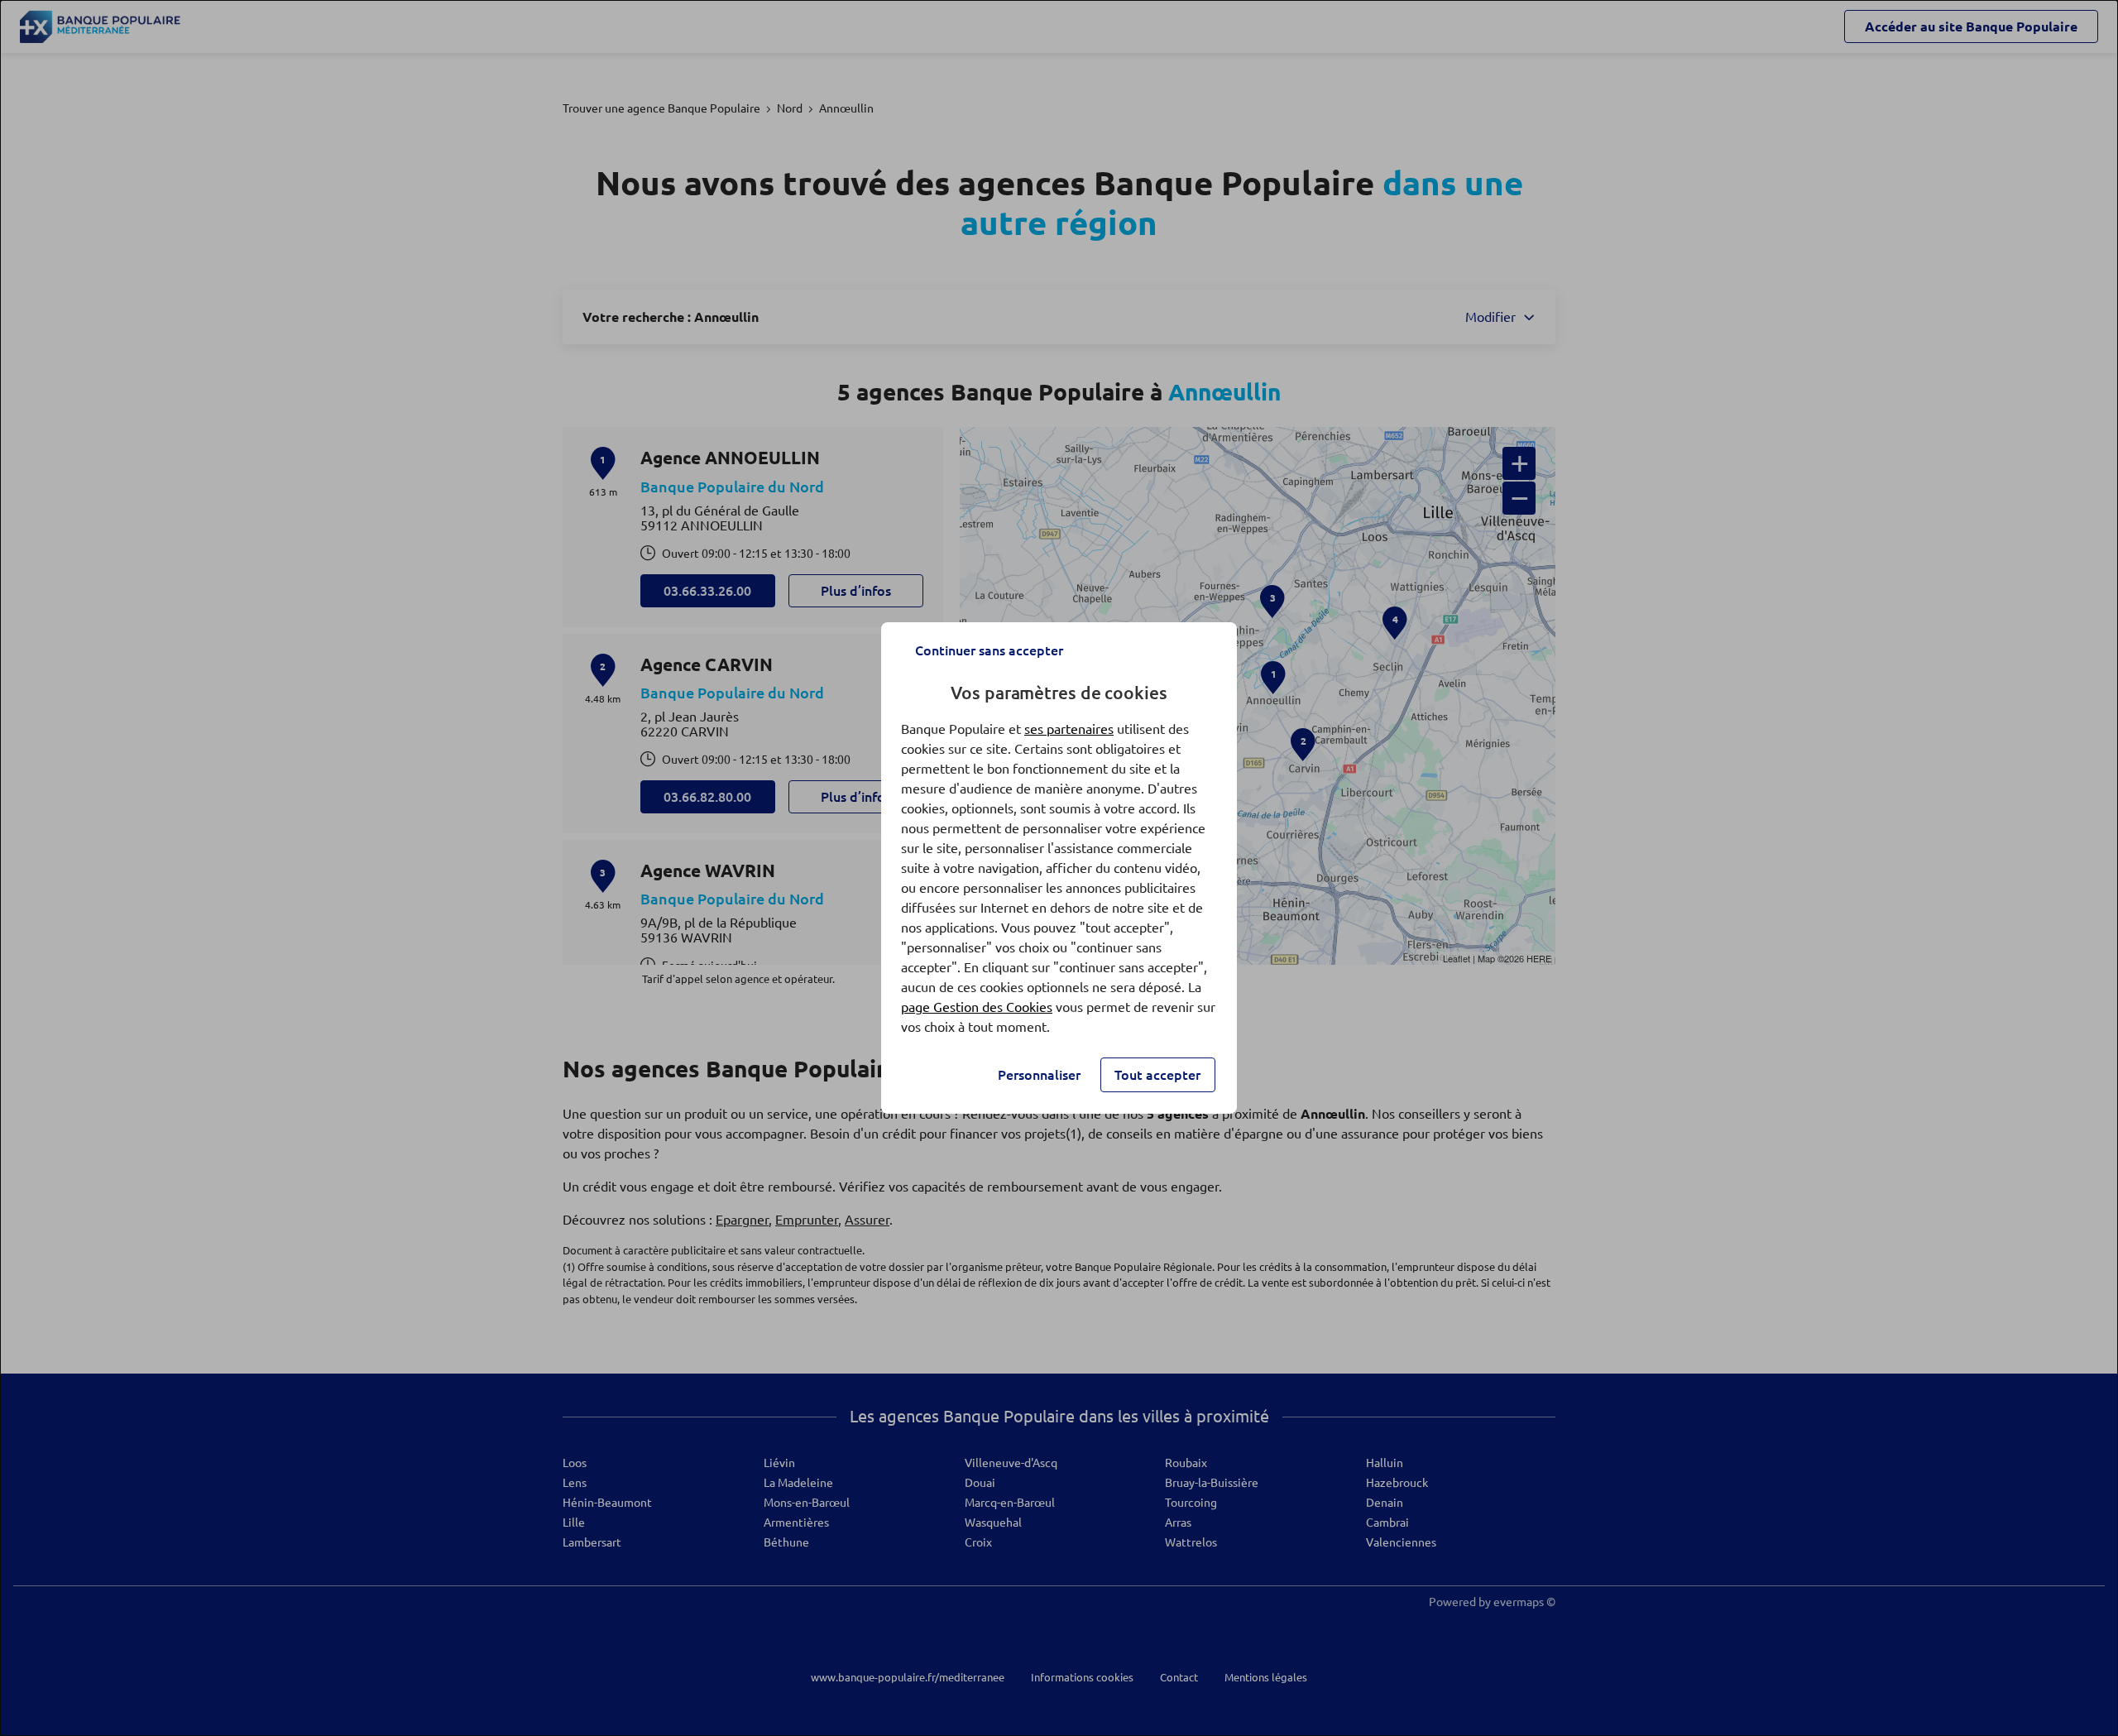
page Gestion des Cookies (977, 1007)
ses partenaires (1069, 729)
